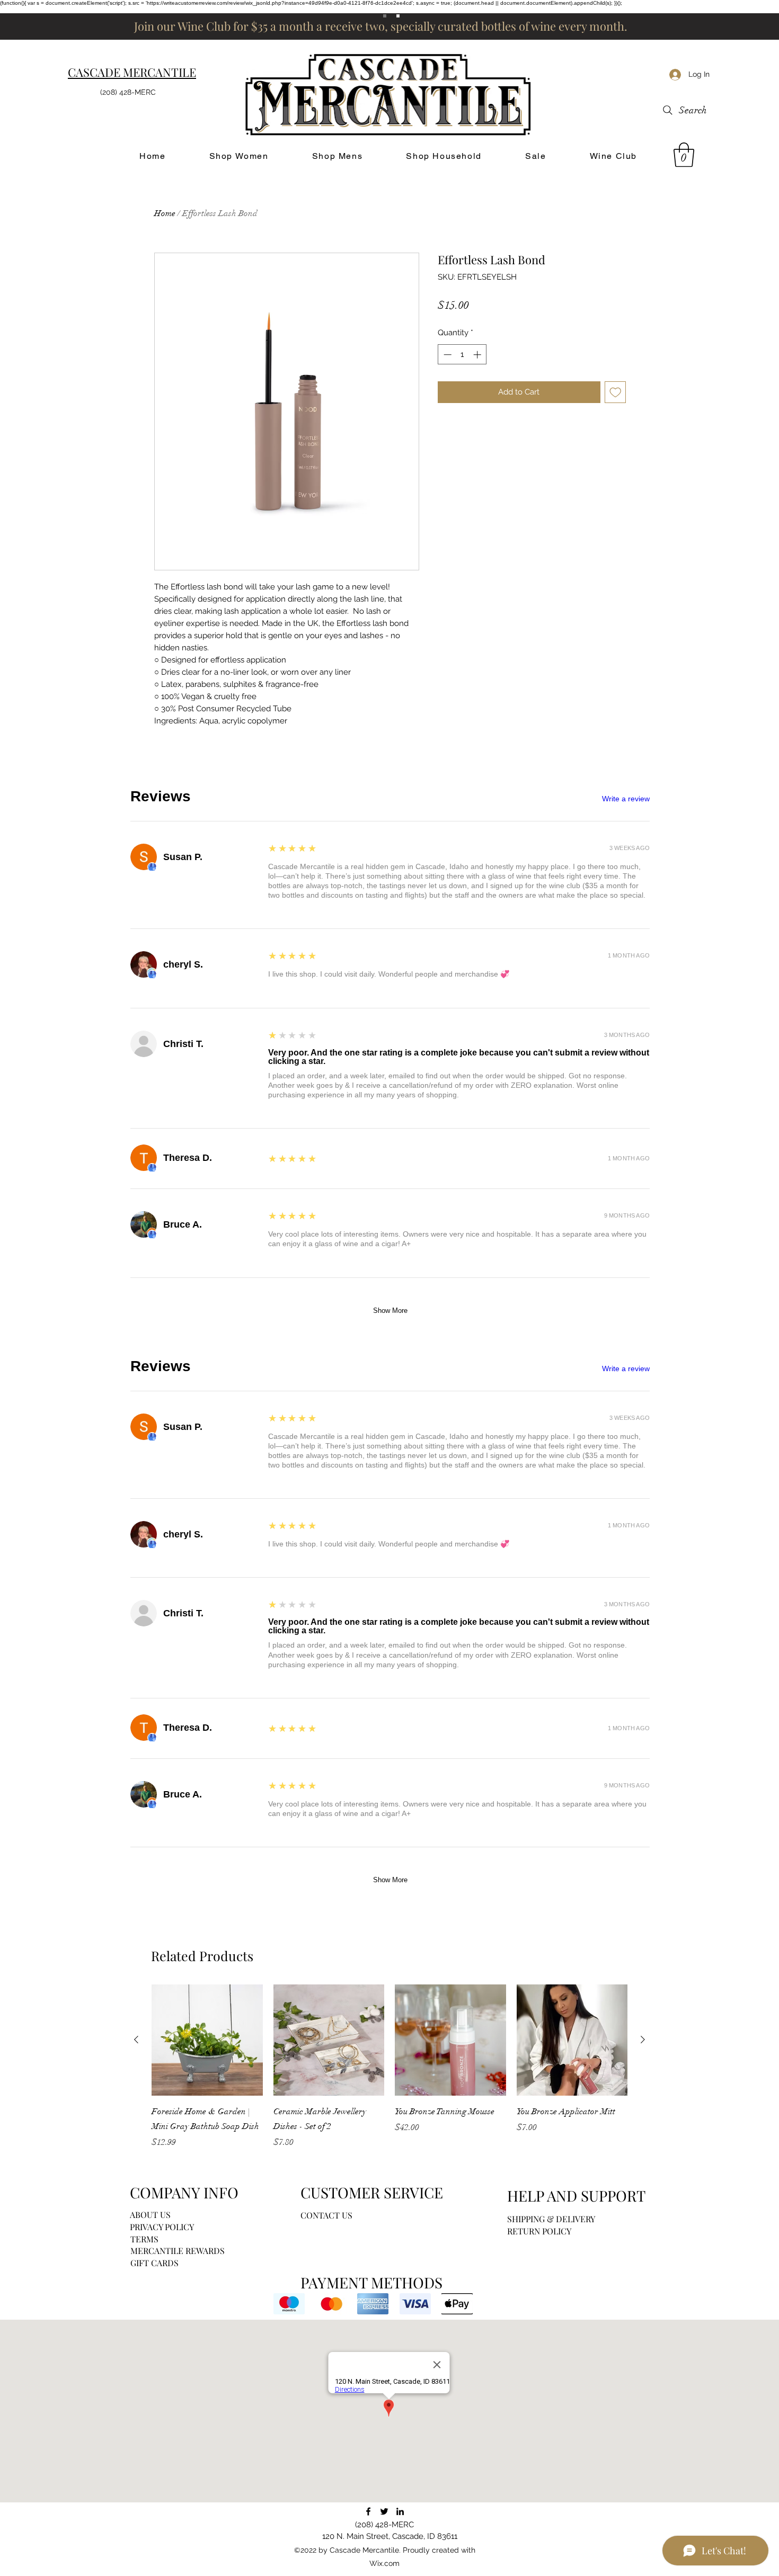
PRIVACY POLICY (162, 2227)
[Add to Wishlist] (616, 392)
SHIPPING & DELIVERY (551, 2219)
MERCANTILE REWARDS (178, 2251)
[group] (389, 2067)
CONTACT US (326, 2215)
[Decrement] (446, 355)
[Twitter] (384, 2511)
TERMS (144, 2239)
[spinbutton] (462, 355)
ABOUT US (150, 2215)
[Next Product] (643, 2040)
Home (165, 213)
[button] (684, 155)
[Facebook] (368, 2511)
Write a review (626, 799)
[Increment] (478, 355)
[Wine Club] (398, 16)
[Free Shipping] (385, 16)
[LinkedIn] (400, 2511)
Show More (390, 1311)
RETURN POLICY (539, 2231)
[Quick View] (207, 2040)
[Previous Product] (136, 2040)
